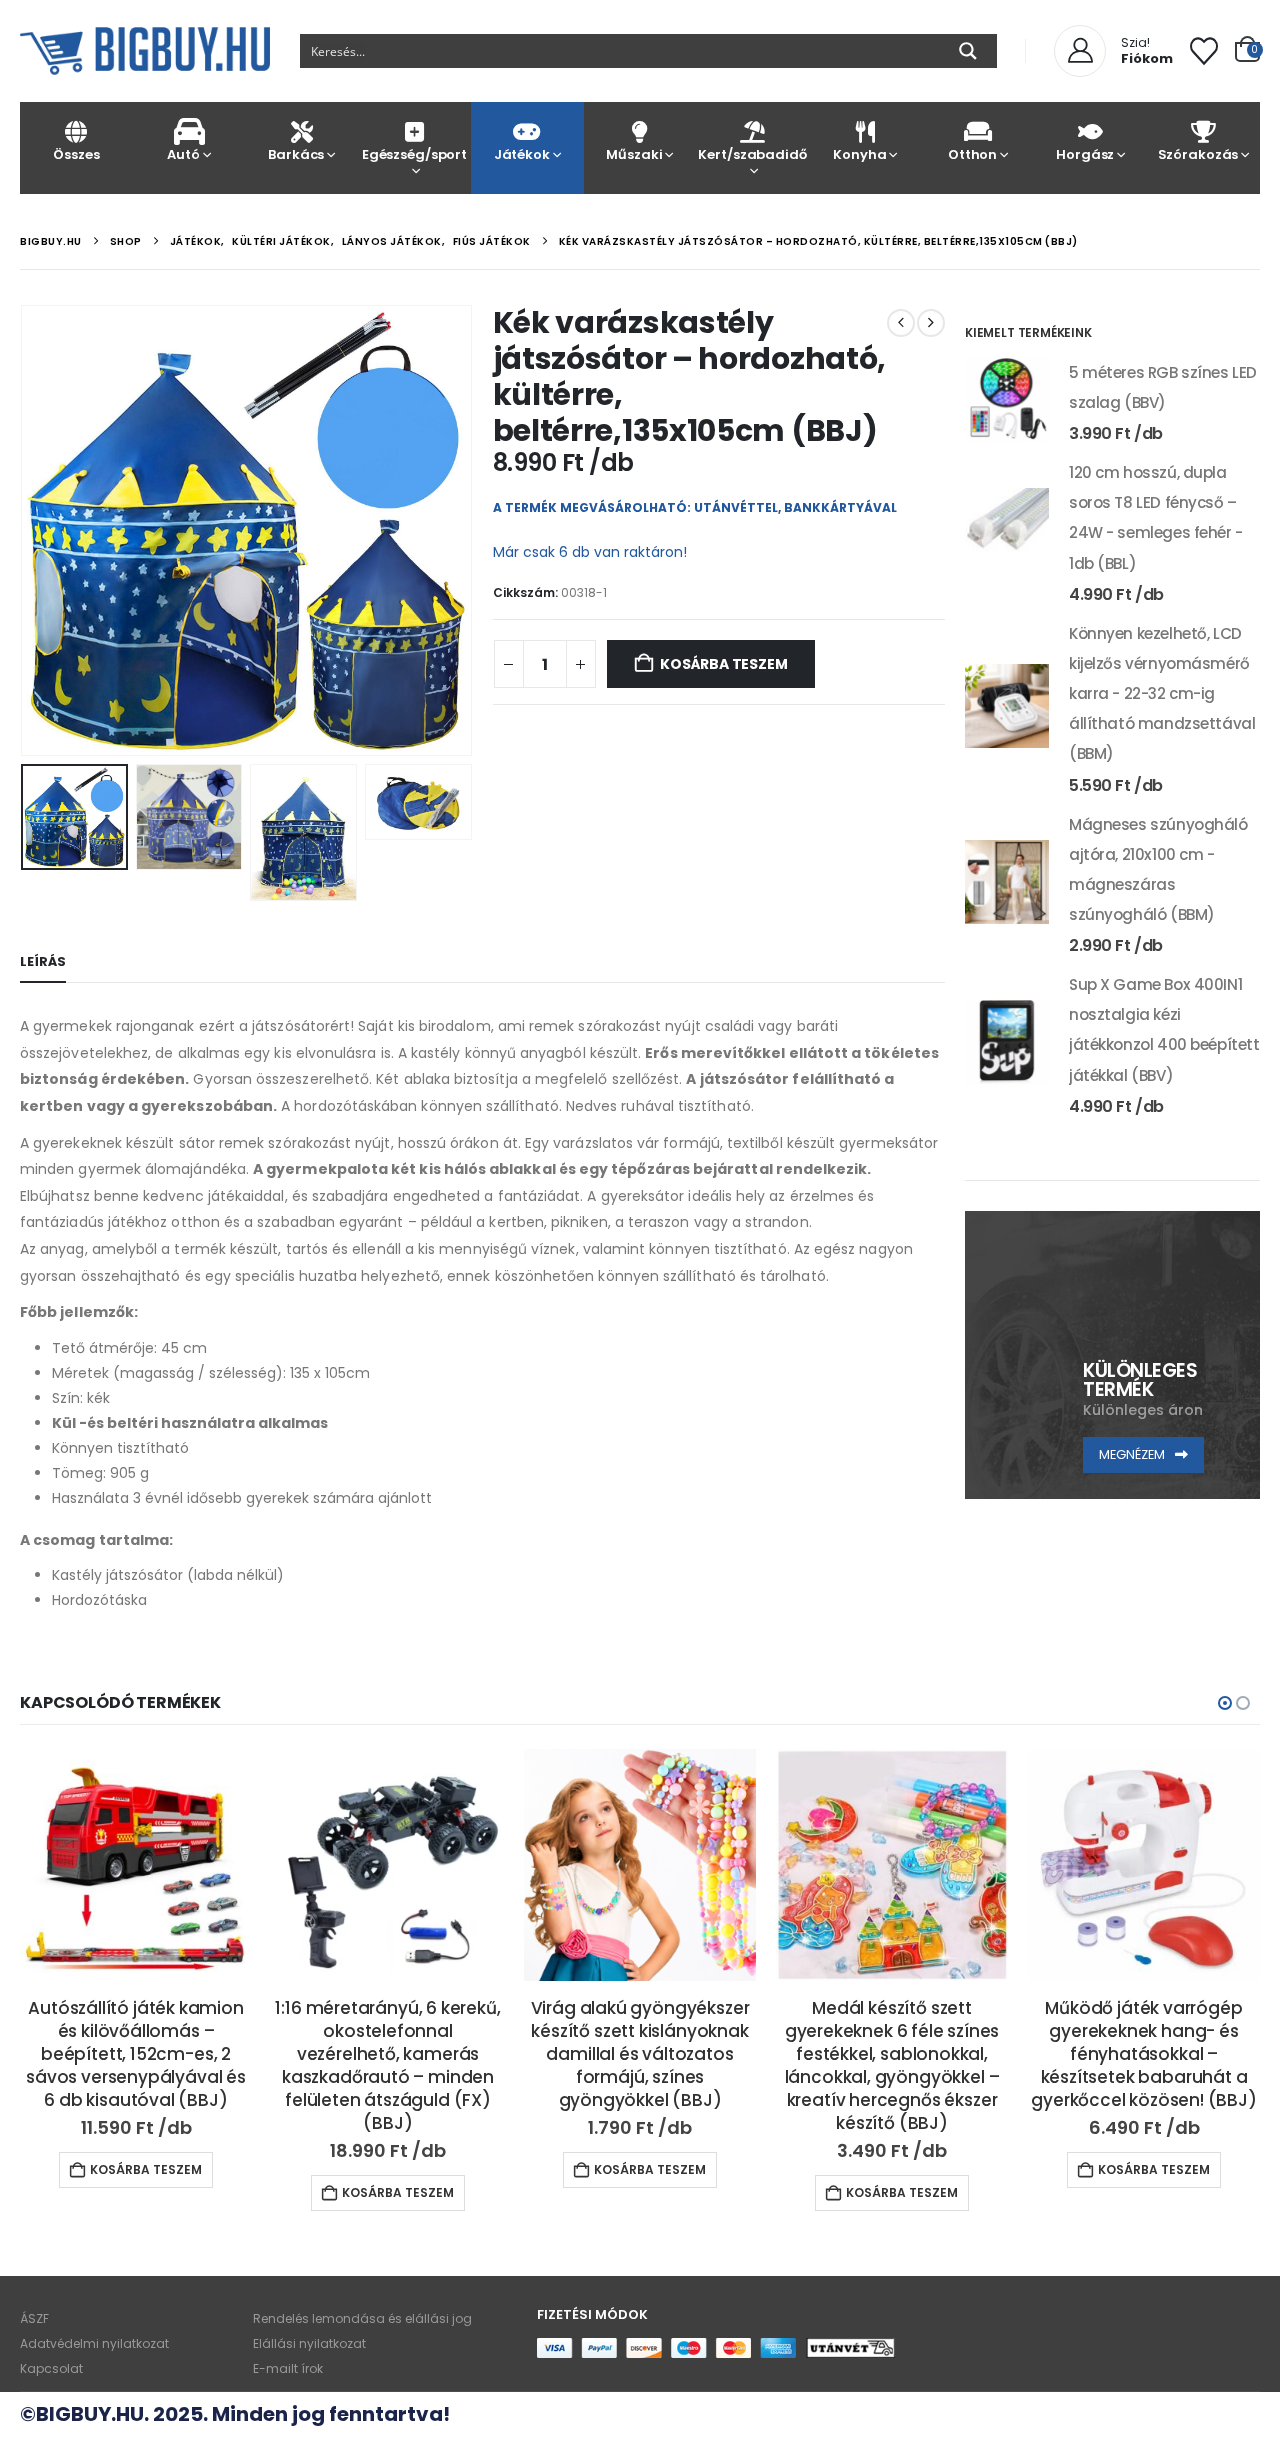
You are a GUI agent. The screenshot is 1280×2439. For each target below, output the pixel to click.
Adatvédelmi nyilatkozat (94, 2343)
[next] (931, 323)
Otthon (972, 154)
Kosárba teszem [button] (146, 2169)
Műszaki (634, 154)
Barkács (296, 154)
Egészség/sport (414, 154)
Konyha (859, 154)
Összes (76, 154)
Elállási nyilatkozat (309, 2343)
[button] (25, 530)
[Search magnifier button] (968, 51)
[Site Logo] (145, 51)
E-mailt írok (288, 2368)
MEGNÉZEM (1133, 1454)
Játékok (522, 154)
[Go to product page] (1007, 400)
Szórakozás (1198, 154)
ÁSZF (34, 2318)
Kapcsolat (51, 2368)
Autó (183, 154)
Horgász (1085, 154)
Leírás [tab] (43, 961)
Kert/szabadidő (752, 154)
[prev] (901, 323)
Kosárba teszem (723, 664)
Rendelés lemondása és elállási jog (362, 2318)
